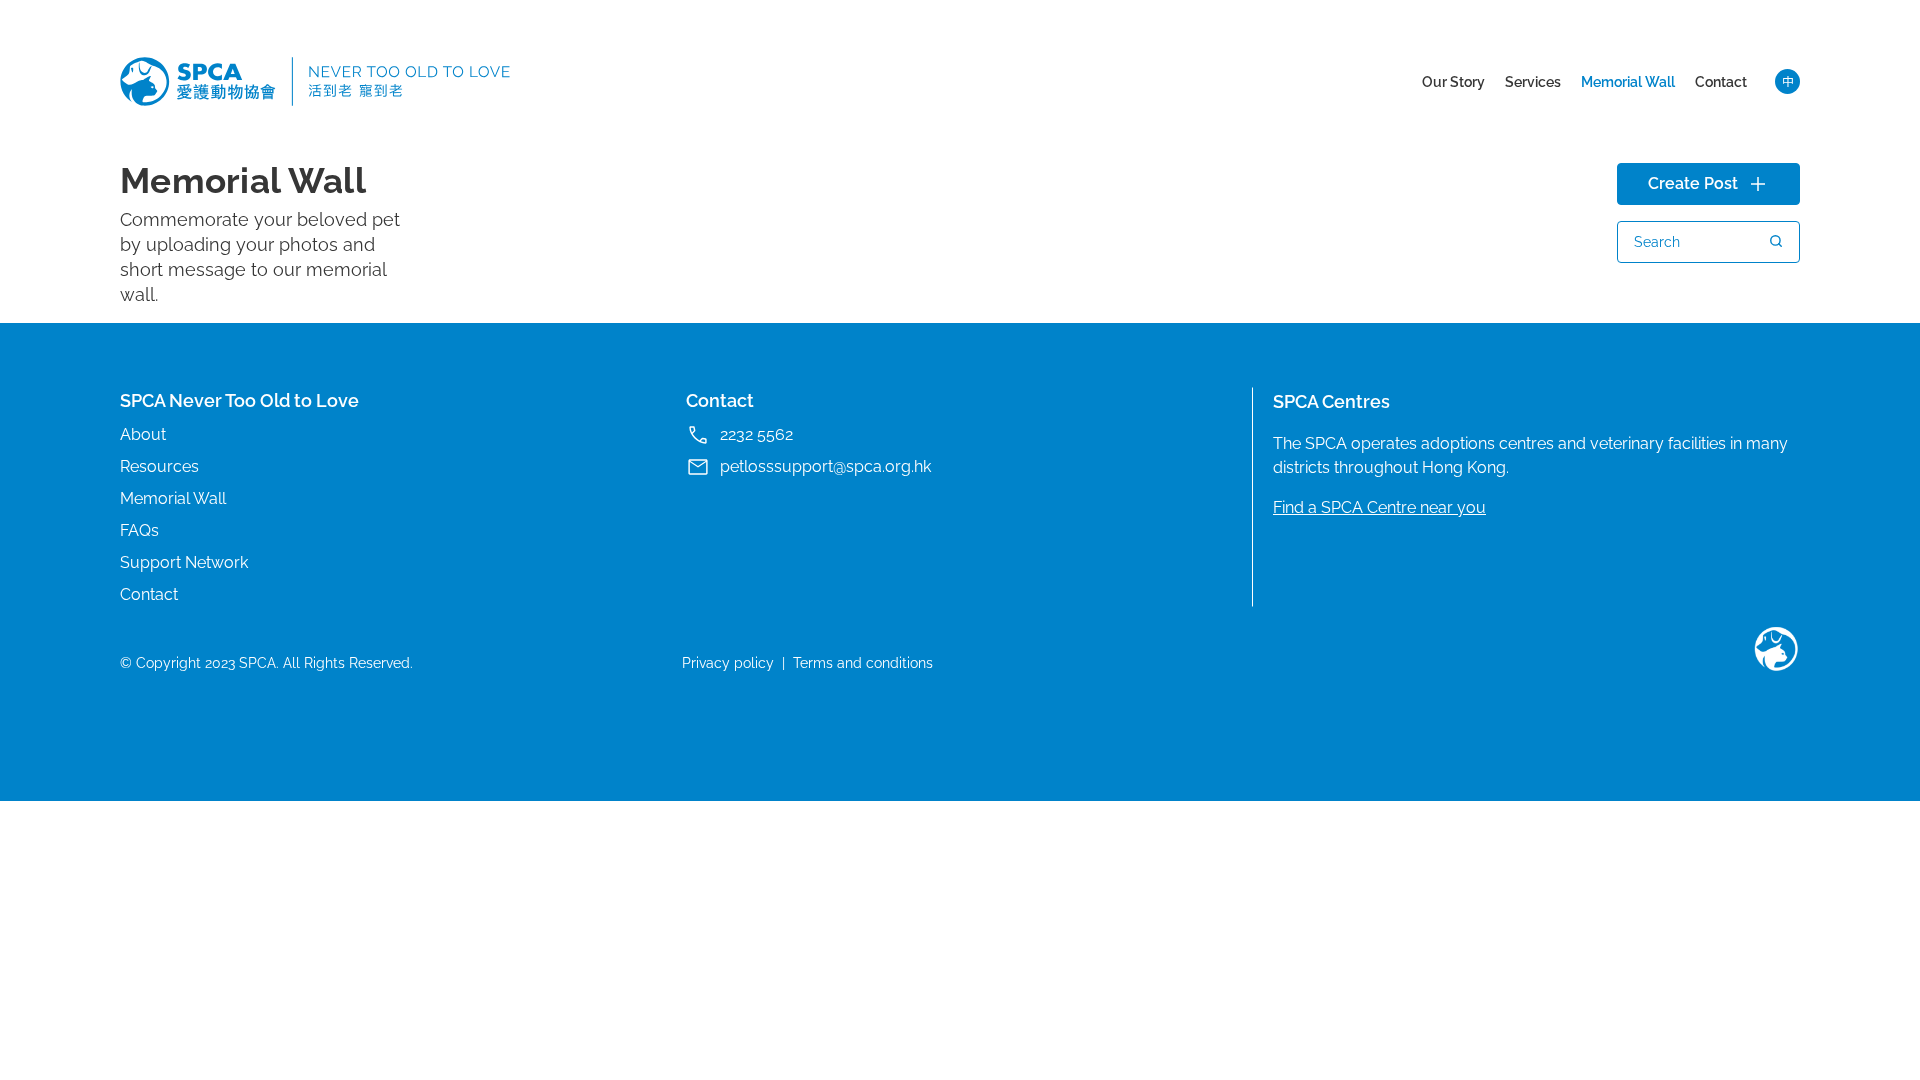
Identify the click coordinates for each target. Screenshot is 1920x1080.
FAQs (139, 530)
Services (1533, 82)
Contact (1721, 82)
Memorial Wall (1628, 82)
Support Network (184, 562)
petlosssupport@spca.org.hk (825, 466)
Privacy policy (728, 663)
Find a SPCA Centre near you (1379, 507)
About (143, 434)
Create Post (1693, 183)
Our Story (1453, 82)
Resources (159, 466)
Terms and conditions (863, 663)
